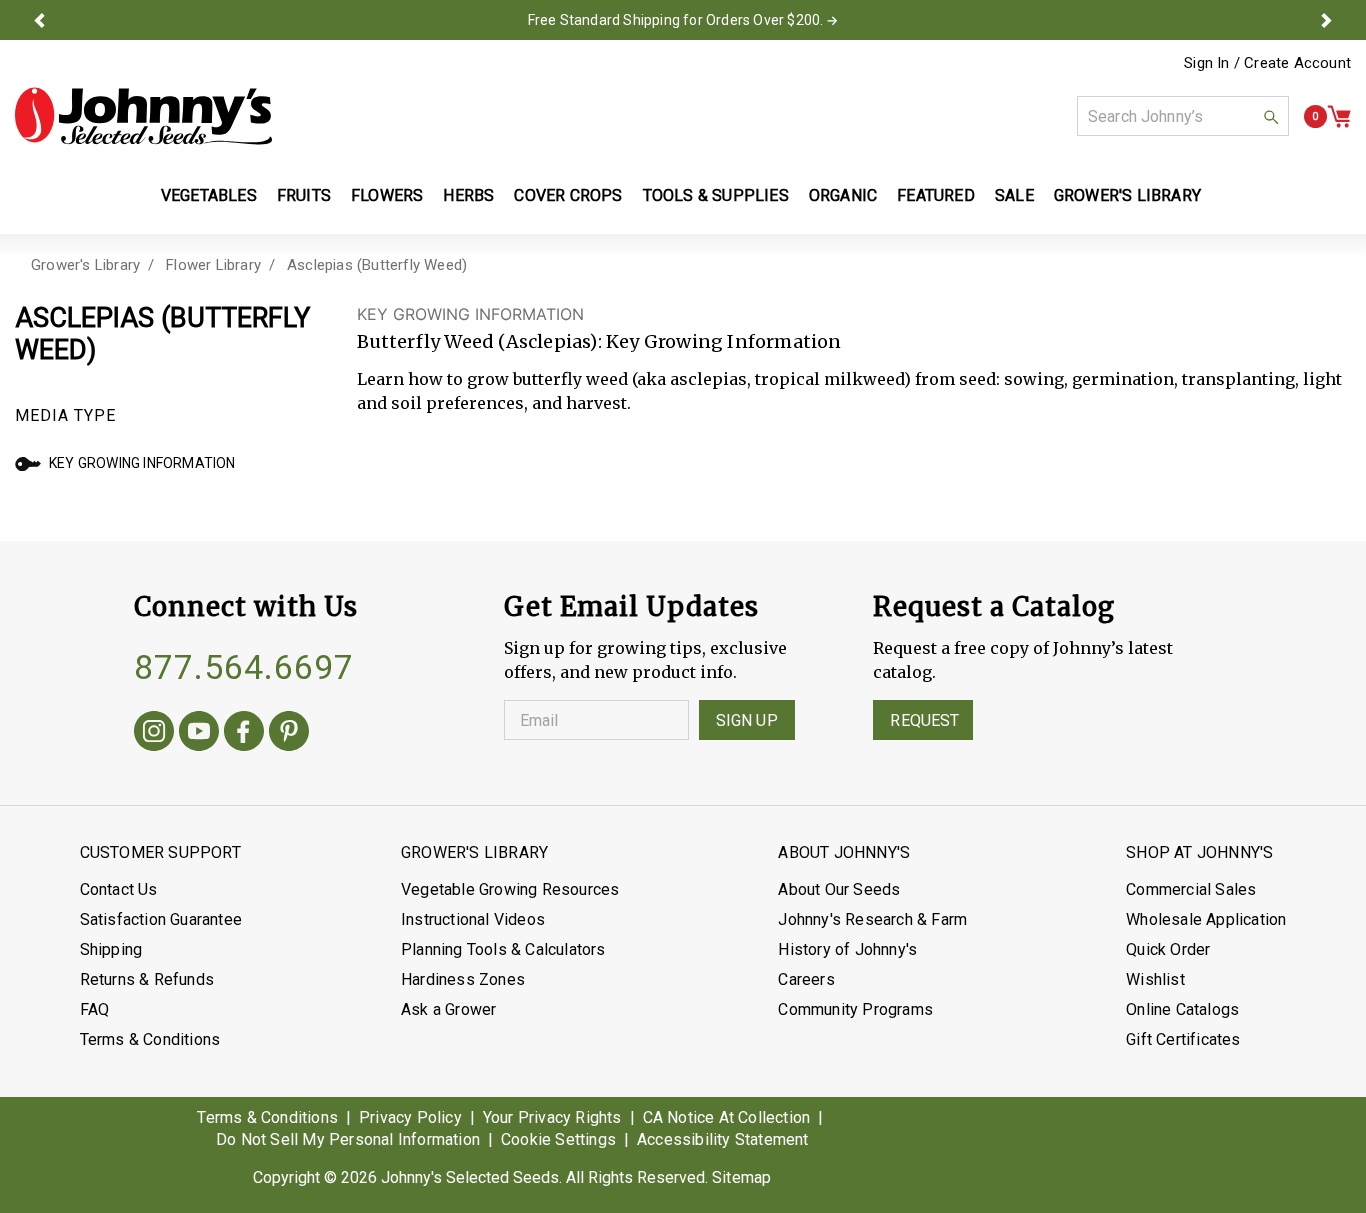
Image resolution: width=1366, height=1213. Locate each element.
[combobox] (1183, 116)
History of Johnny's (847, 949)
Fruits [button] (304, 195)
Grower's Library (85, 265)
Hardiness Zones (463, 979)
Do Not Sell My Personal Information (348, 1139)
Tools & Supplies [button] (716, 195)
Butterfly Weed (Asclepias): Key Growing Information (599, 341)
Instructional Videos (473, 919)
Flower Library (213, 265)
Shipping (111, 949)
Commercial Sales (1191, 889)
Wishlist (1155, 979)
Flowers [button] (387, 195)
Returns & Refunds (147, 979)
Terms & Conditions (150, 1039)
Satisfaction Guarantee (161, 919)
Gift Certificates (1183, 1039)
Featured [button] (936, 195)
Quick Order (1168, 949)
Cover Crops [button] (568, 195)
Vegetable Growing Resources (510, 889)
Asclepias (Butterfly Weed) (377, 265)
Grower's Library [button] (1129, 195)
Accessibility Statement (723, 1139)
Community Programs (855, 1009)
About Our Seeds (839, 889)
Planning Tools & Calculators (503, 949)
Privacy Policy (410, 1117)
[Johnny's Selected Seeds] (143, 116)
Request (924, 720)
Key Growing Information (142, 463)
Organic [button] (843, 195)
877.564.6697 (244, 667)
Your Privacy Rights (552, 1117)
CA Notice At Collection (727, 1117)
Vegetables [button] (209, 195)
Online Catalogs (1182, 1009)
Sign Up (747, 720)
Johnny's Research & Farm (872, 919)
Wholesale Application (1206, 919)
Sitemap (741, 1177)
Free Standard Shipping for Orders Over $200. (676, 20)
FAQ (95, 1009)
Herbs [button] (468, 195)
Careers (806, 979)
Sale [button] (1014, 195)
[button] (39, 20)
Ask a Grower (448, 1009)
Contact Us (119, 889)
